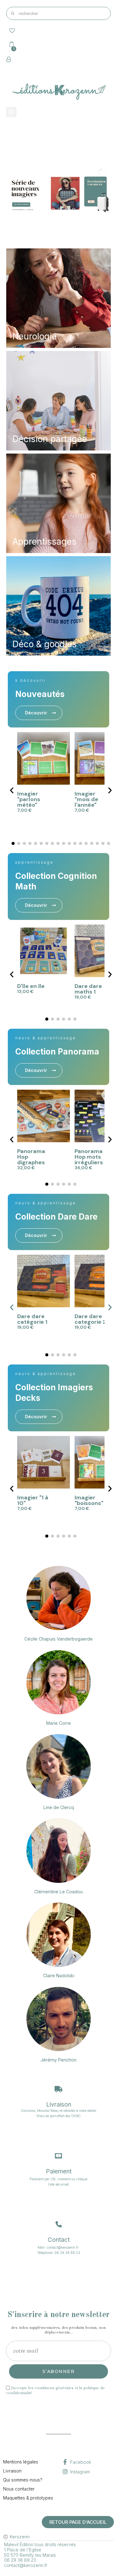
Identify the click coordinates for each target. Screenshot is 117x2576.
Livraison (59, 2105)
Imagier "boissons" (89, 1500)
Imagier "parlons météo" (29, 799)
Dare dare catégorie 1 (32, 1319)
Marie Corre (58, 1723)
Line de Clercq (59, 1807)
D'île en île (31, 986)
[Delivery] (59, 2089)
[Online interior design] (59, 2224)
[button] (39, 713)
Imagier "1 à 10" (33, 1500)
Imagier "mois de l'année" (86, 799)
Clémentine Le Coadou (58, 1892)
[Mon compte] (9, 59)
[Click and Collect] (59, 2156)
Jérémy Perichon (58, 2060)
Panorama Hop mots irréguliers (89, 1157)
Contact (59, 2240)
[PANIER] (11, 44)
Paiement (59, 2171)
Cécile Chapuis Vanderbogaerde (58, 1639)
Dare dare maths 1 (88, 989)
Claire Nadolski (59, 1976)
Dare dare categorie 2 (90, 1319)
